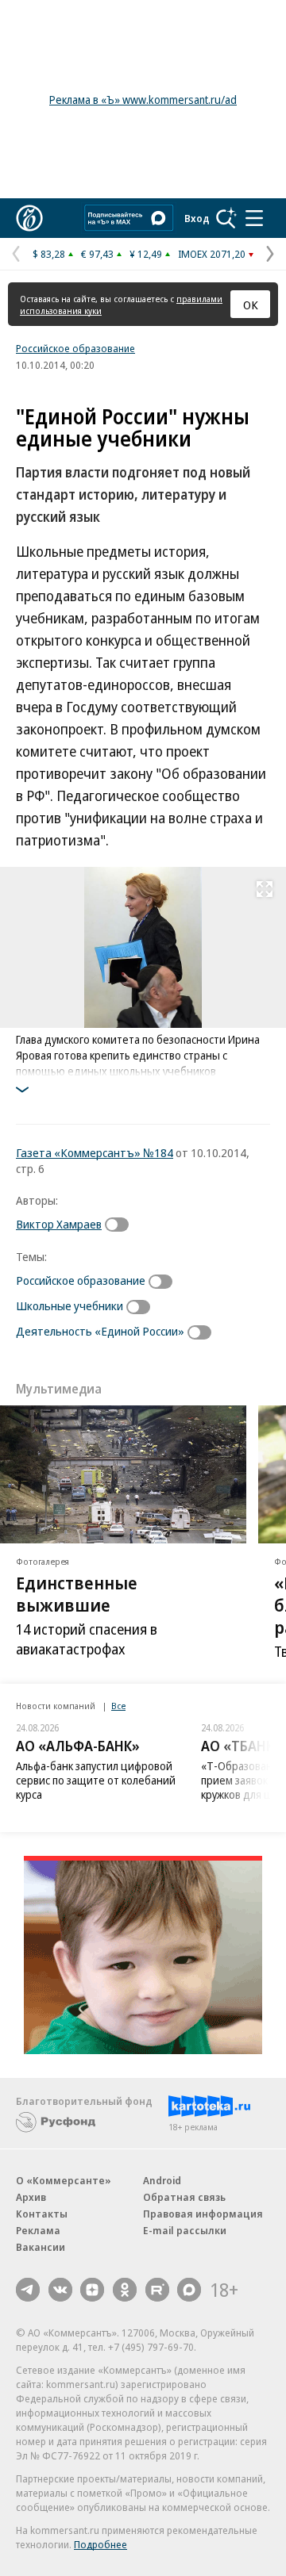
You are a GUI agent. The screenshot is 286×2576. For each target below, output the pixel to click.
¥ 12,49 (146, 254)
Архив (31, 2197)
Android (162, 2180)
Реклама (38, 2230)
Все (118, 1706)
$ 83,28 (49, 254)
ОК (251, 305)
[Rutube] (157, 2290)
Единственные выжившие (77, 1594)
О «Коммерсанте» (64, 2180)
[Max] (189, 2290)
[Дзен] (92, 2290)
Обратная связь (184, 2197)
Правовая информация (203, 2214)
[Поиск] (226, 218)
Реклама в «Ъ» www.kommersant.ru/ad (143, 100)
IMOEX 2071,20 (212, 254)
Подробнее (100, 2544)
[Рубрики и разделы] (254, 218)
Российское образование (75, 348)
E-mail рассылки (185, 2230)
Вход (197, 218)
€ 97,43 (97, 254)
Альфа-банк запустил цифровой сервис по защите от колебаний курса (96, 1780)
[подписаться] (121, 1225)
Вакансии (41, 2247)
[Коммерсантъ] (29, 218)
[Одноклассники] (125, 2290)
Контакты (42, 2214)
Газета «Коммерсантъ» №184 (95, 1152)
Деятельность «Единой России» (100, 1331)
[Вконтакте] (60, 2290)
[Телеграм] (28, 2290)
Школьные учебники (70, 1305)
